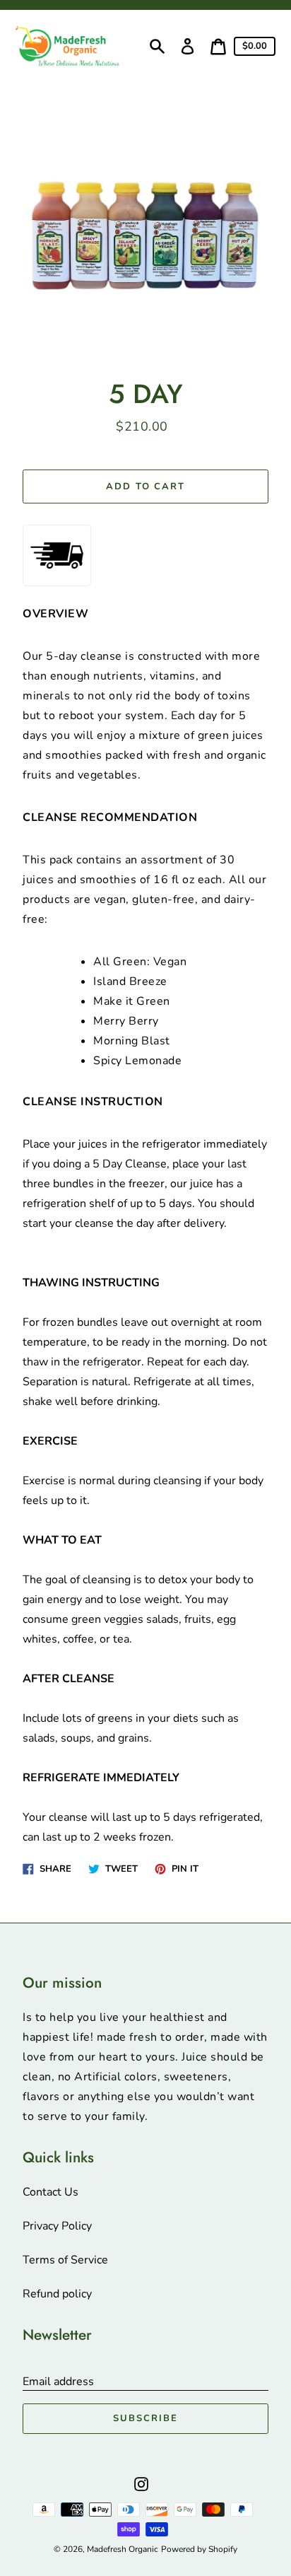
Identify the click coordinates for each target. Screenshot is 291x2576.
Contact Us (51, 2192)
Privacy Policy (57, 2226)
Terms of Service (65, 2260)
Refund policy (57, 2294)
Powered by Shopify (199, 2549)
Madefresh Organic (123, 2549)
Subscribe (145, 2418)
